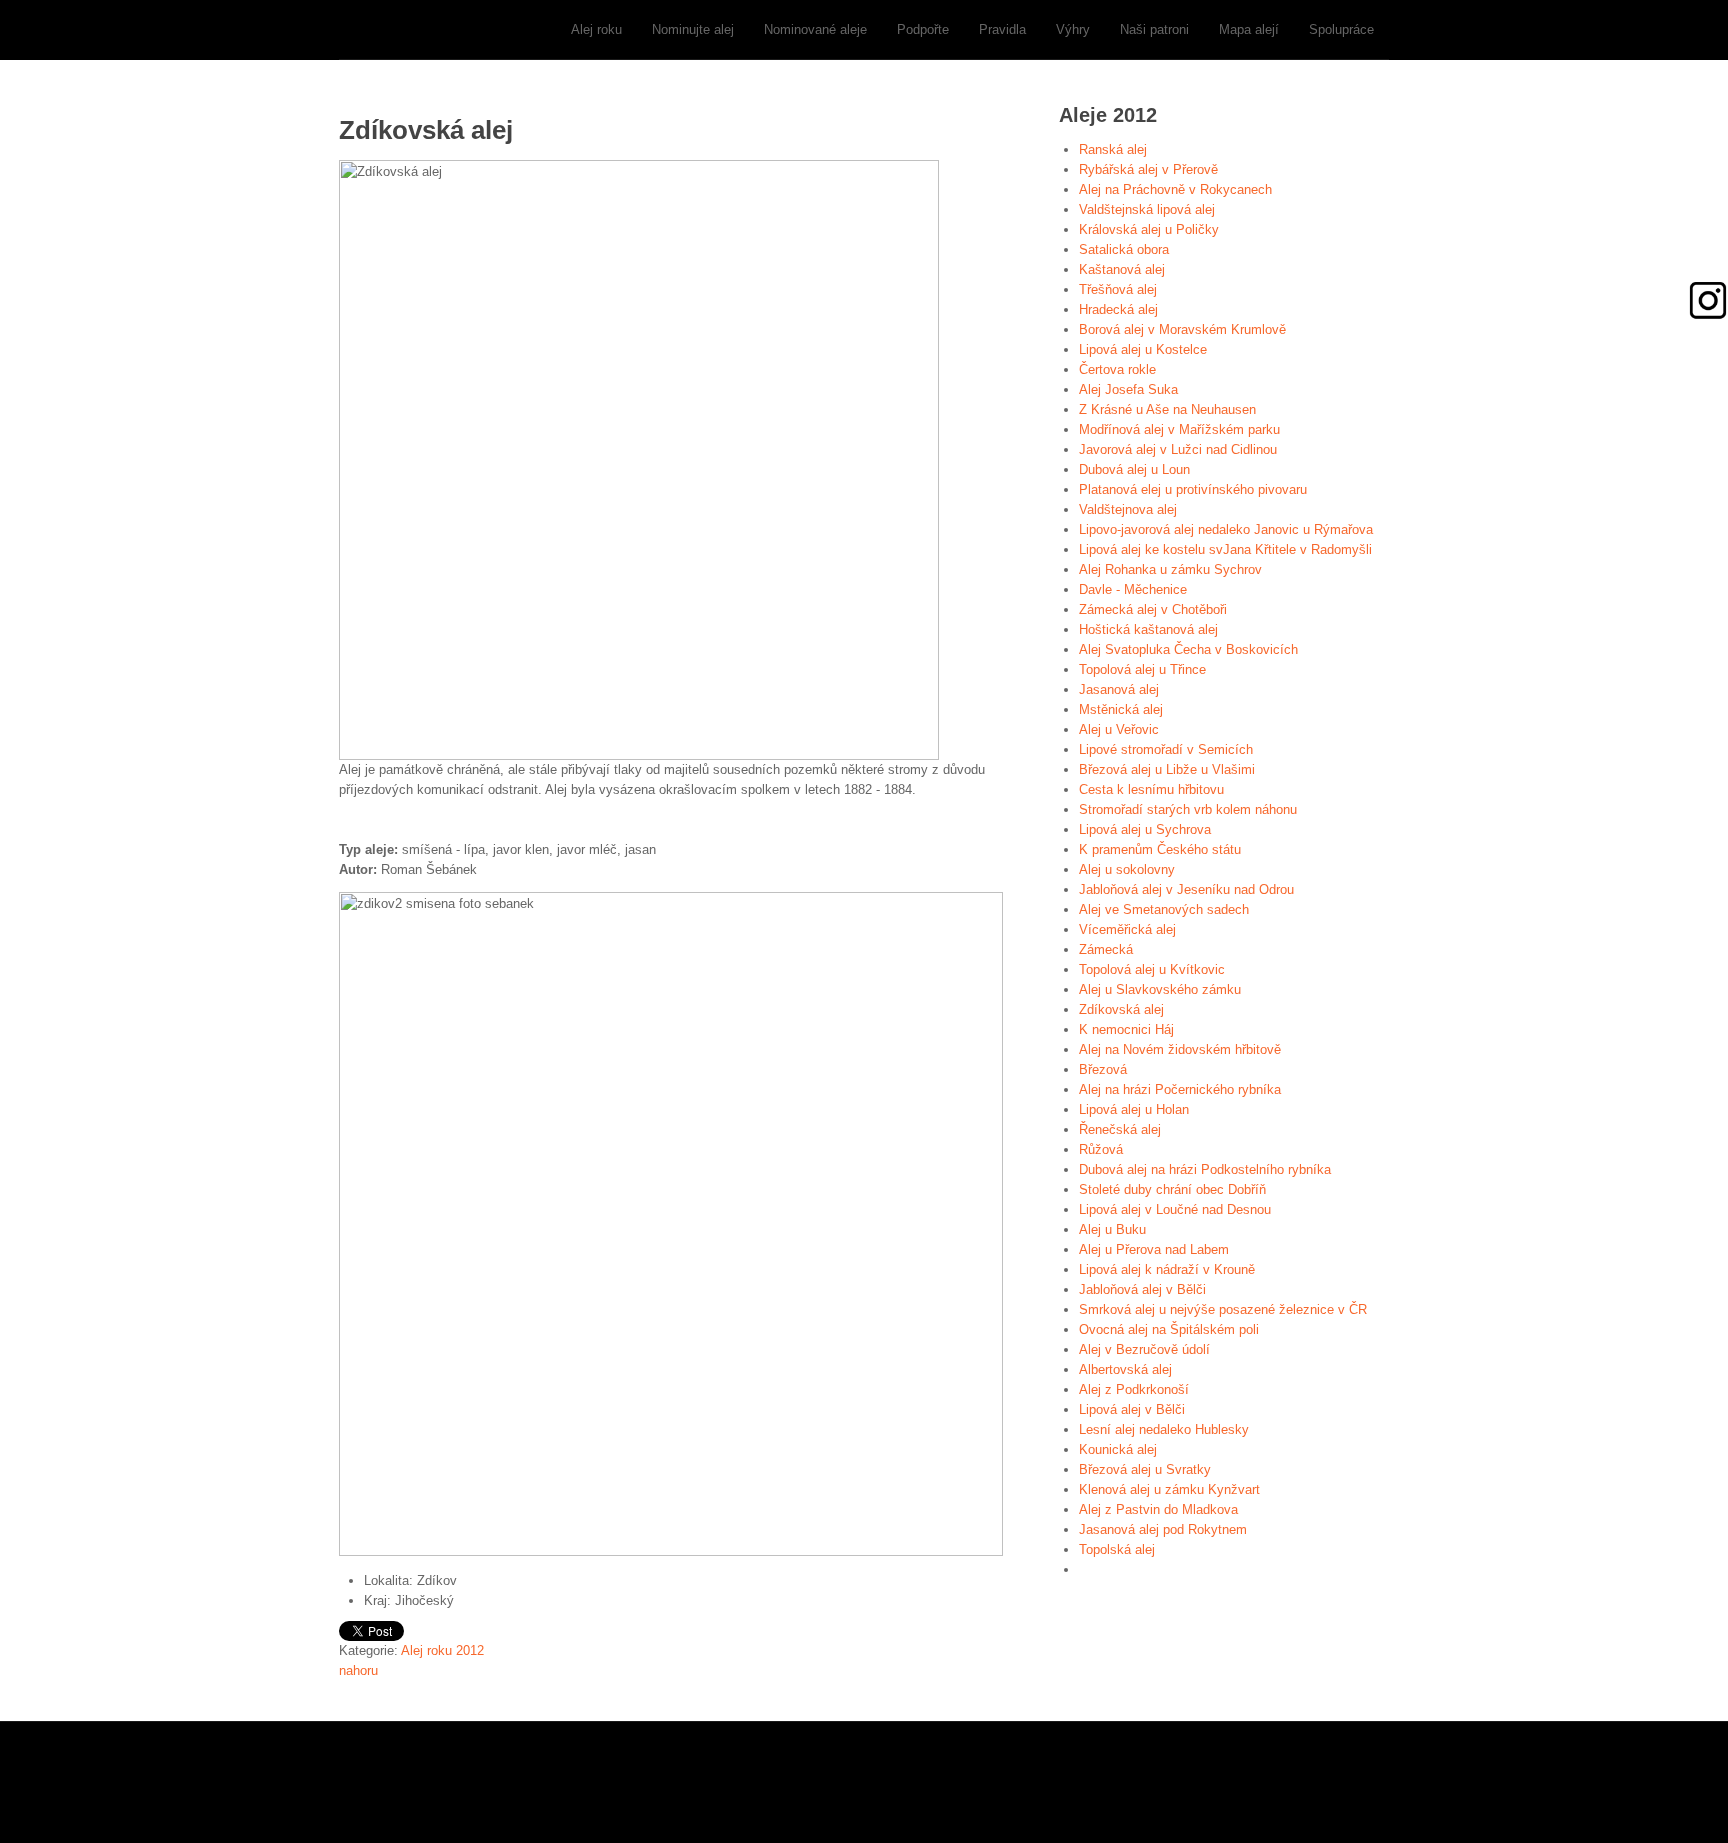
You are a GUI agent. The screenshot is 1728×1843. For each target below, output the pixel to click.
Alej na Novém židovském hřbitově (1180, 1049)
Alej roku (596, 29)
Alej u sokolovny (1127, 869)
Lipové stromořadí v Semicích (1166, 749)
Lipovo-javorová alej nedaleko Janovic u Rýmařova (1226, 529)
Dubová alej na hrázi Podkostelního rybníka (1205, 1169)
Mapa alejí (1249, 29)
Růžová (1101, 1149)
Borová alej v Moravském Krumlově (1182, 329)
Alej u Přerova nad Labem (1154, 1249)
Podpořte (923, 29)
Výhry (1073, 29)
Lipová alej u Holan (1134, 1109)
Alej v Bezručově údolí (1144, 1349)
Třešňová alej (1118, 289)
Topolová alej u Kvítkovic (1152, 969)
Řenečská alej (1120, 1129)
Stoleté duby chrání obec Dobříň (1172, 1189)
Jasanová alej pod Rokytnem (1163, 1529)
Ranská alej (1113, 149)
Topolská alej (1117, 1549)
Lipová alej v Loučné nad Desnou (1175, 1209)
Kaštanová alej (1122, 269)
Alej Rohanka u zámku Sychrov (1170, 569)
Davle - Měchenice (1133, 589)
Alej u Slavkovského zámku (1160, 989)
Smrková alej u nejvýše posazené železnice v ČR (1223, 1309)
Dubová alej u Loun (1134, 469)
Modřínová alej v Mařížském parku (1179, 429)
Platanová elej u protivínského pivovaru (1193, 489)
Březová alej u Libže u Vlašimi (1167, 769)
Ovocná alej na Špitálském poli (1169, 1329)
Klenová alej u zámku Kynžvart (1169, 1489)
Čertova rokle (1117, 369)
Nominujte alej (693, 29)
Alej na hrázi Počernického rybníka (1180, 1089)
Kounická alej (1118, 1449)
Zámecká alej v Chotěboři (1153, 609)
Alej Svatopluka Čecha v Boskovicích (1188, 649)
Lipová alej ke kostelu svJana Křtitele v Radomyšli (1225, 549)
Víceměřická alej (1127, 929)
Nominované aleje (815, 29)
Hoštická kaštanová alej (1148, 629)
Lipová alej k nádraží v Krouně (1167, 1269)
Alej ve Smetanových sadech (1164, 909)
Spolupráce (1341, 29)
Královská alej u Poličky (1149, 229)
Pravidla (1002, 29)
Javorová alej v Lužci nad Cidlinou (1178, 449)
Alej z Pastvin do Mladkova (1158, 1509)
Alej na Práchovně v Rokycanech (1175, 189)
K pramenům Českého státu (1160, 849)
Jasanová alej (1119, 689)
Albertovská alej (1125, 1369)
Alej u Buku (1112, 1229)
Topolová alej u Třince (1142, 669)
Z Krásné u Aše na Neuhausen (1167, 409)
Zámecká (1106, 949)
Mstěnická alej (1121, 709)
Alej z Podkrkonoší (1134, 1389)
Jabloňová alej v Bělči (1142, 1289)
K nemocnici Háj (1126, 1029)
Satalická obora (1124, 249)
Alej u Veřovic (1119, 729)
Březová (1103, 1069)
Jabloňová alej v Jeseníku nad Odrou (1186, 889)
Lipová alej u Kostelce (1143, 349)
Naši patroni (1154, 29)
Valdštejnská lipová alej (1147, 209)
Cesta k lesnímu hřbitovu (1151, 789)
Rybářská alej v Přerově (1148, 169)
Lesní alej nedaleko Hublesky (1164, 1429)
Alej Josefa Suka (1128, 389)
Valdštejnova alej (1128, 509)
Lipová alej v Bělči (1132, 1409)
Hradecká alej (1118, 309)
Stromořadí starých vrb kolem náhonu (1188, 809)
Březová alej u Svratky (1145, 1469)
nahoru (358, 1670)
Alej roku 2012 (442, 1650)
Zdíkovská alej (1121, 1009)
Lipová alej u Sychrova (1145, 829)
